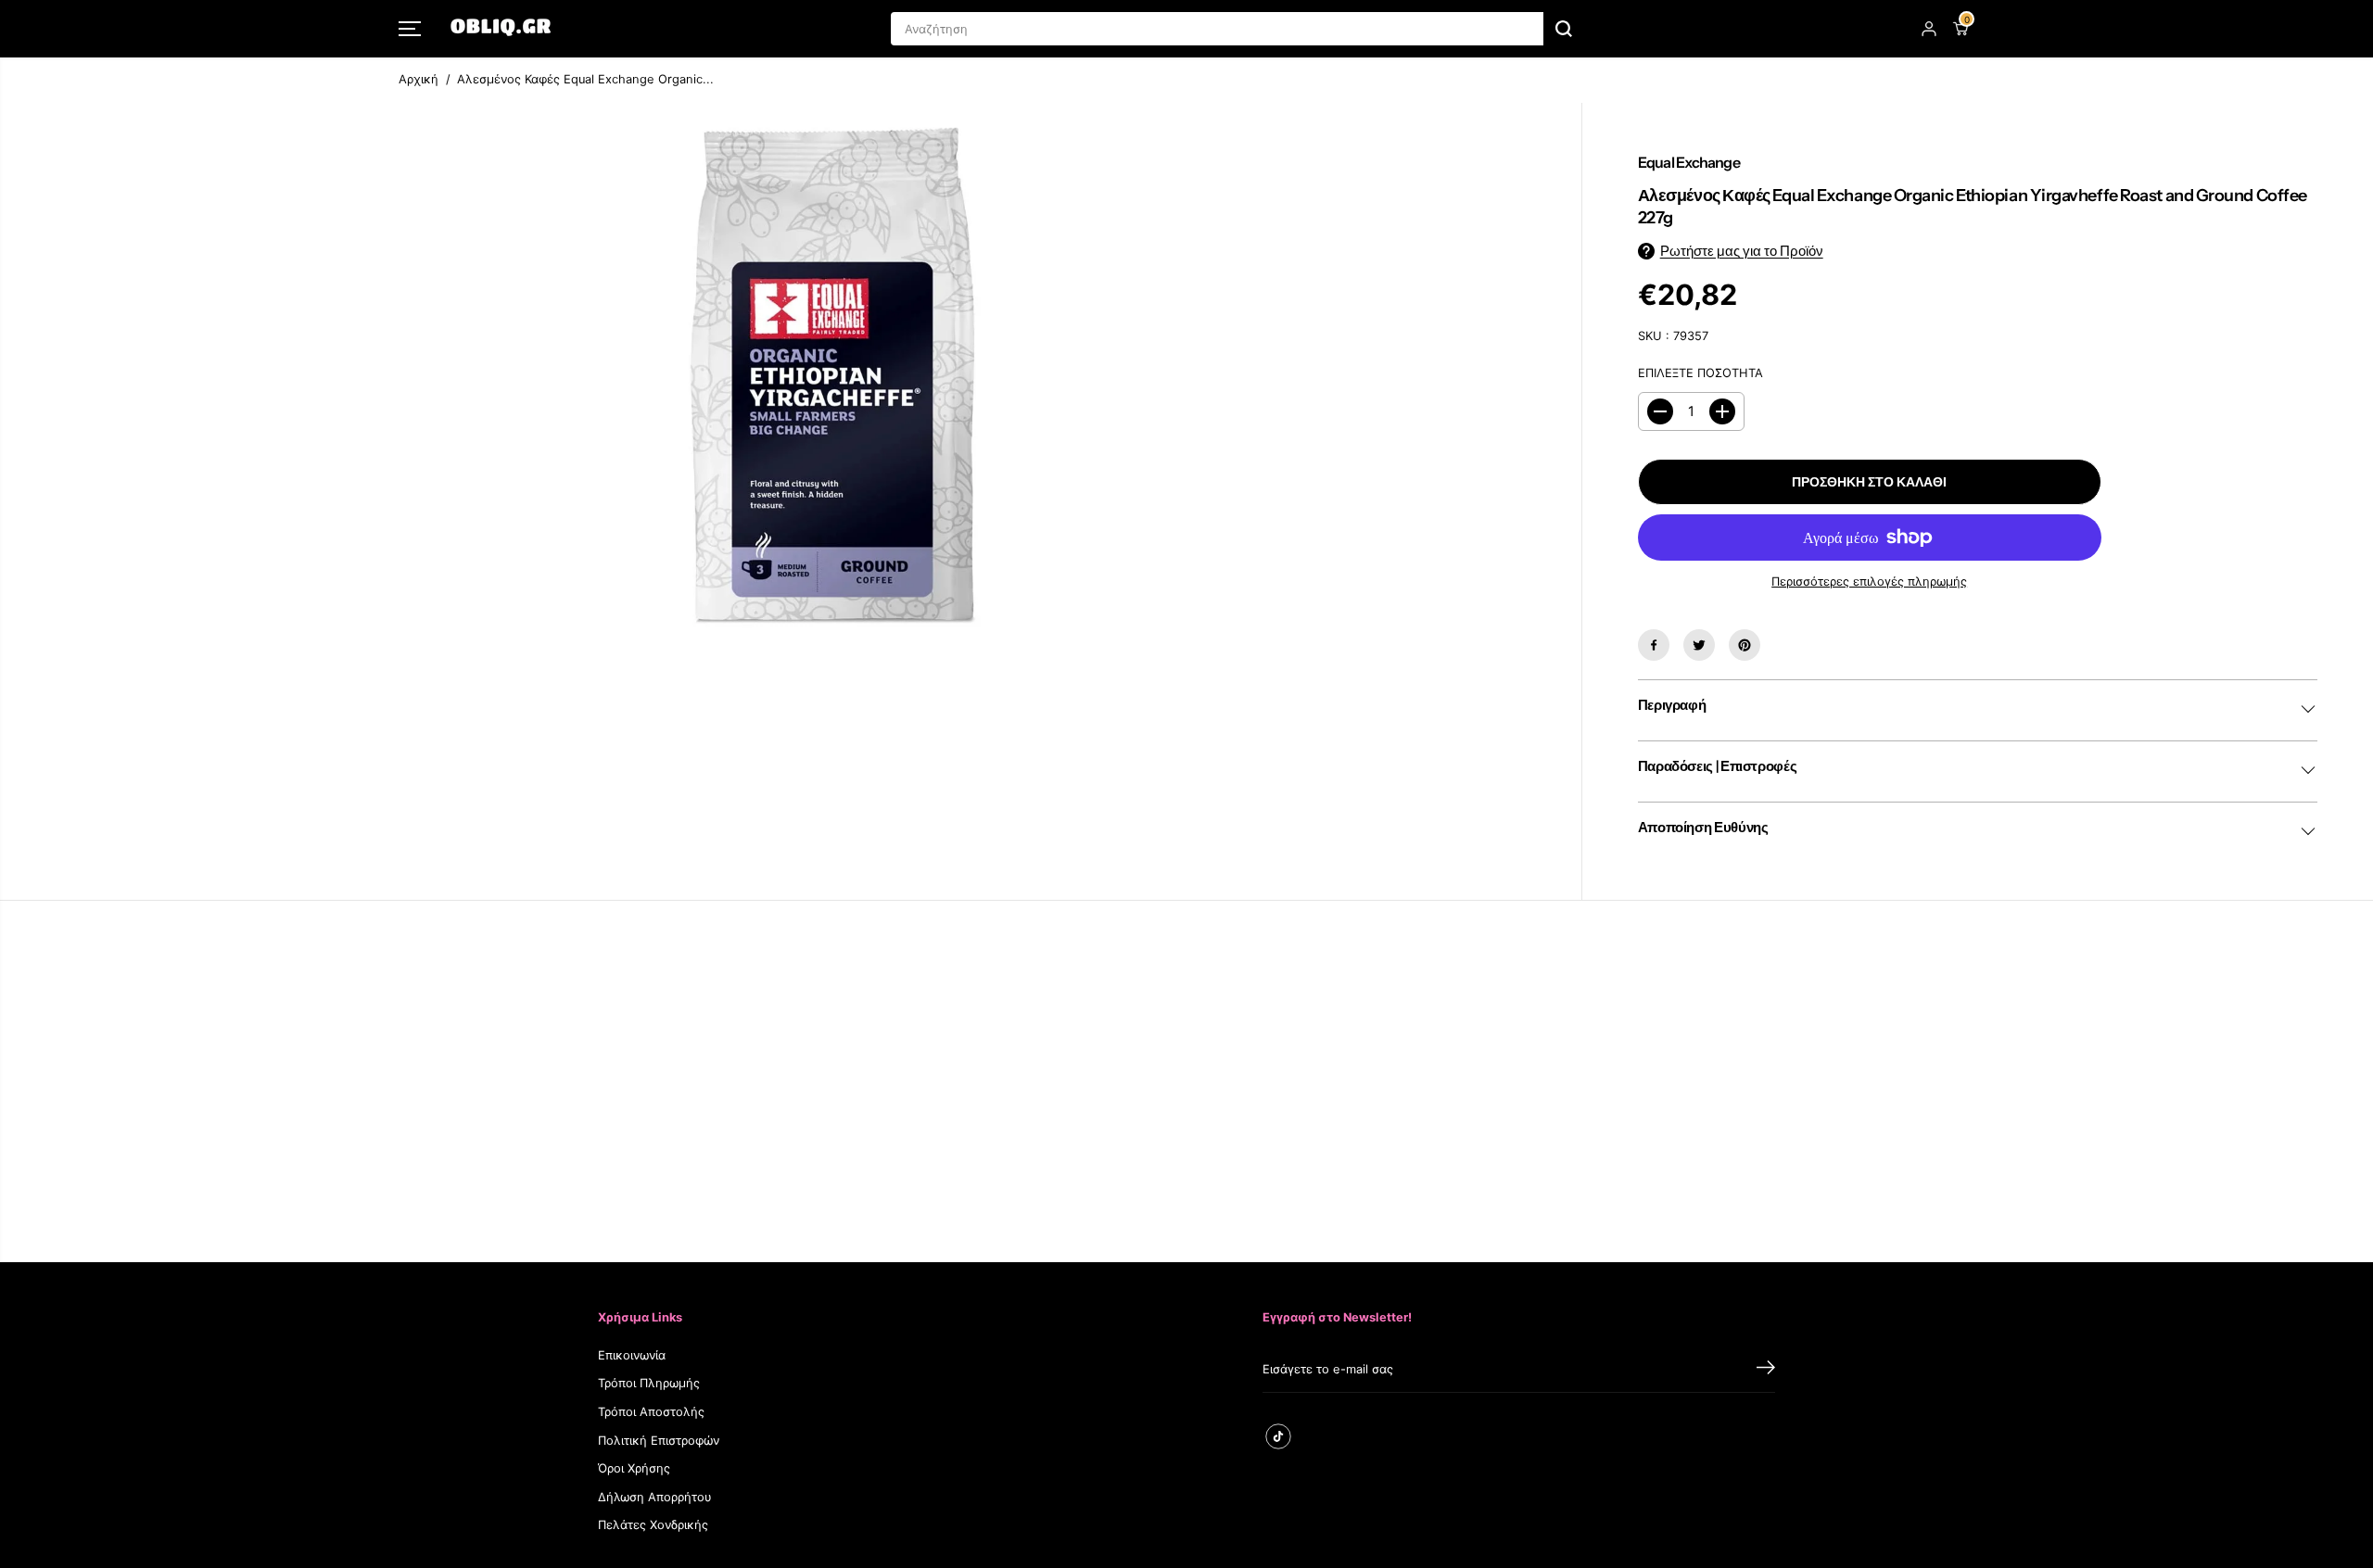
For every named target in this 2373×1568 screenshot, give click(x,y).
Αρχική (419, 79)
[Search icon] (1564, 29)
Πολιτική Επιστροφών (659, 1441)
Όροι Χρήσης (634, 1468)
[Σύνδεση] (1929, 29)
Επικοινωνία (632, 1355)
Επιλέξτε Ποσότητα (1700, 373)
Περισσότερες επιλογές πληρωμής (1869, 582)
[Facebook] (1654, 645)
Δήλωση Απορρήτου (655, 1497)
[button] (410, 29)
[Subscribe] (1766, 1370)
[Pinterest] (1745, 645)
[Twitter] (1699, 645)
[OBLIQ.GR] (501, 29)
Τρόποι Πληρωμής (649, 1383)
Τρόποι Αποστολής (651, 1412)
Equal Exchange (1689, 162)
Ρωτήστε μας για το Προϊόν (1742, 251)
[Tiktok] (1278, 1436)
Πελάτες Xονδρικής (653, 1525)
